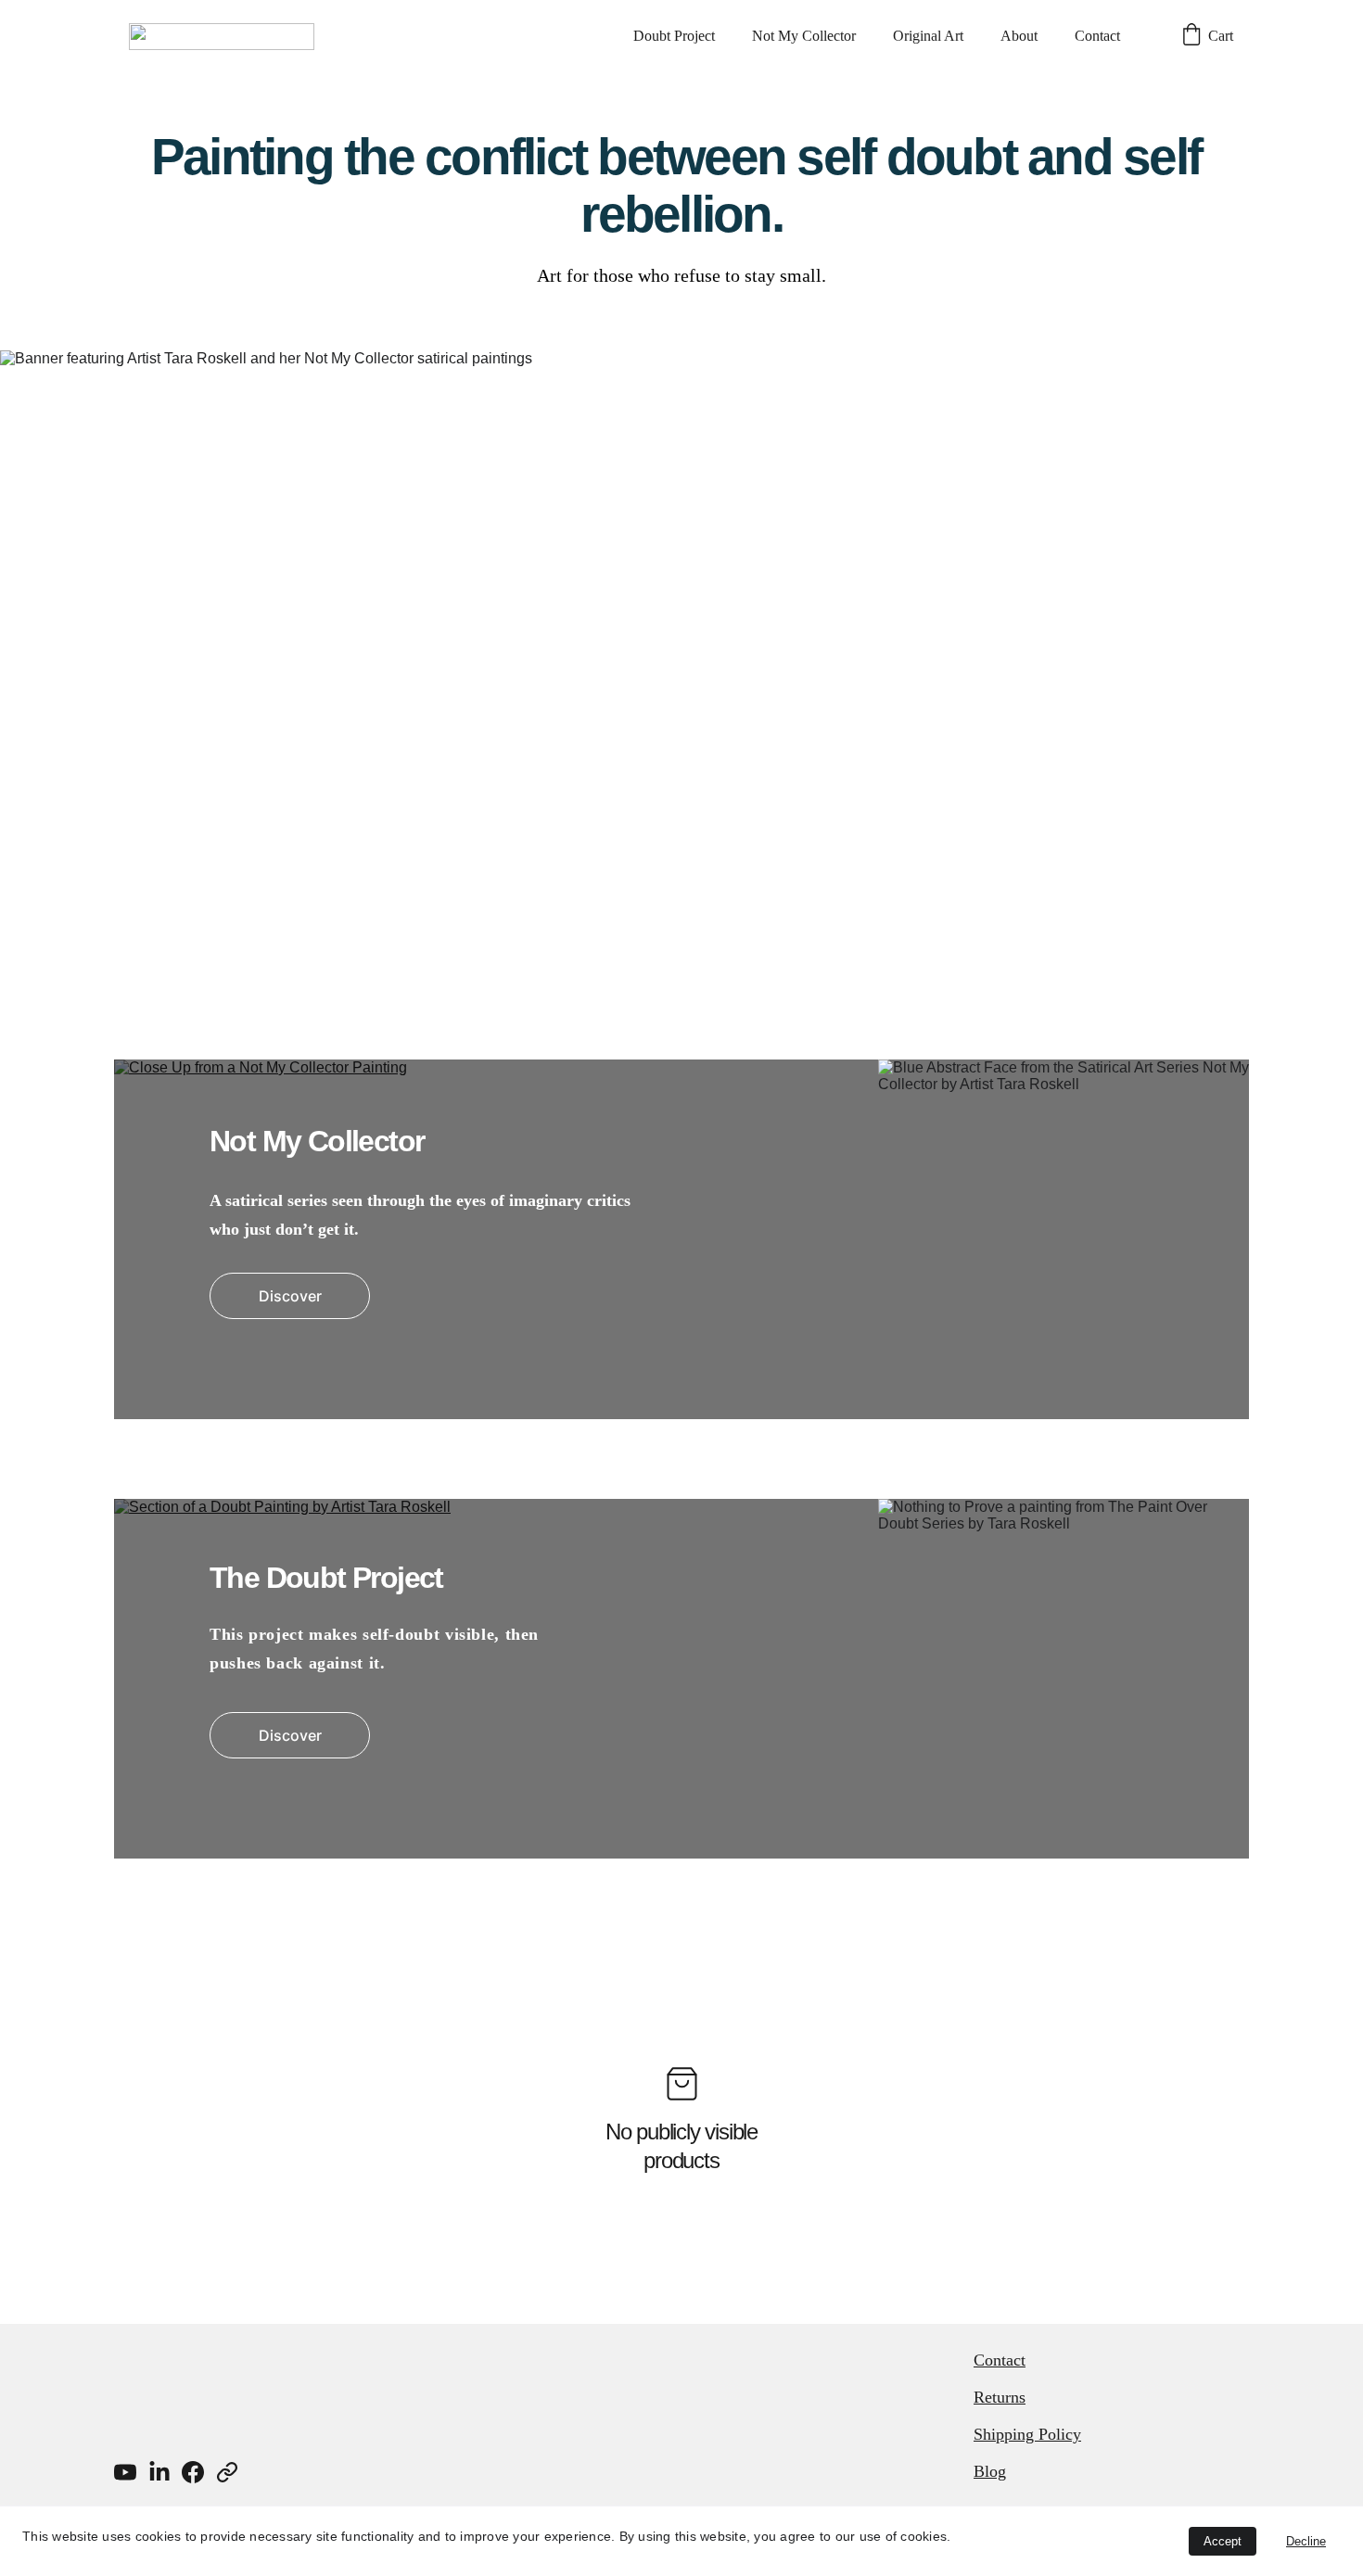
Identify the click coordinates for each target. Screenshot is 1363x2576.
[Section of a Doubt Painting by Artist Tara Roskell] (681, 1679)
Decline (1306, 2541)
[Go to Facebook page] (193, 2472)
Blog (990, 2471)
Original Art (928, 36)
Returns (1000, 2397)
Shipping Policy (1027, 2434)
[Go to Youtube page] (125, 2472)
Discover (290, 1296)
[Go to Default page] (227, 2472)
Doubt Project (674, 36)
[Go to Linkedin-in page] (159, 2472)
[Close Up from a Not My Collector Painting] (681, 1239)
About (1019, 36)
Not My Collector (804, 36)
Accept (1223, 2541)
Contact (1097, 36)
